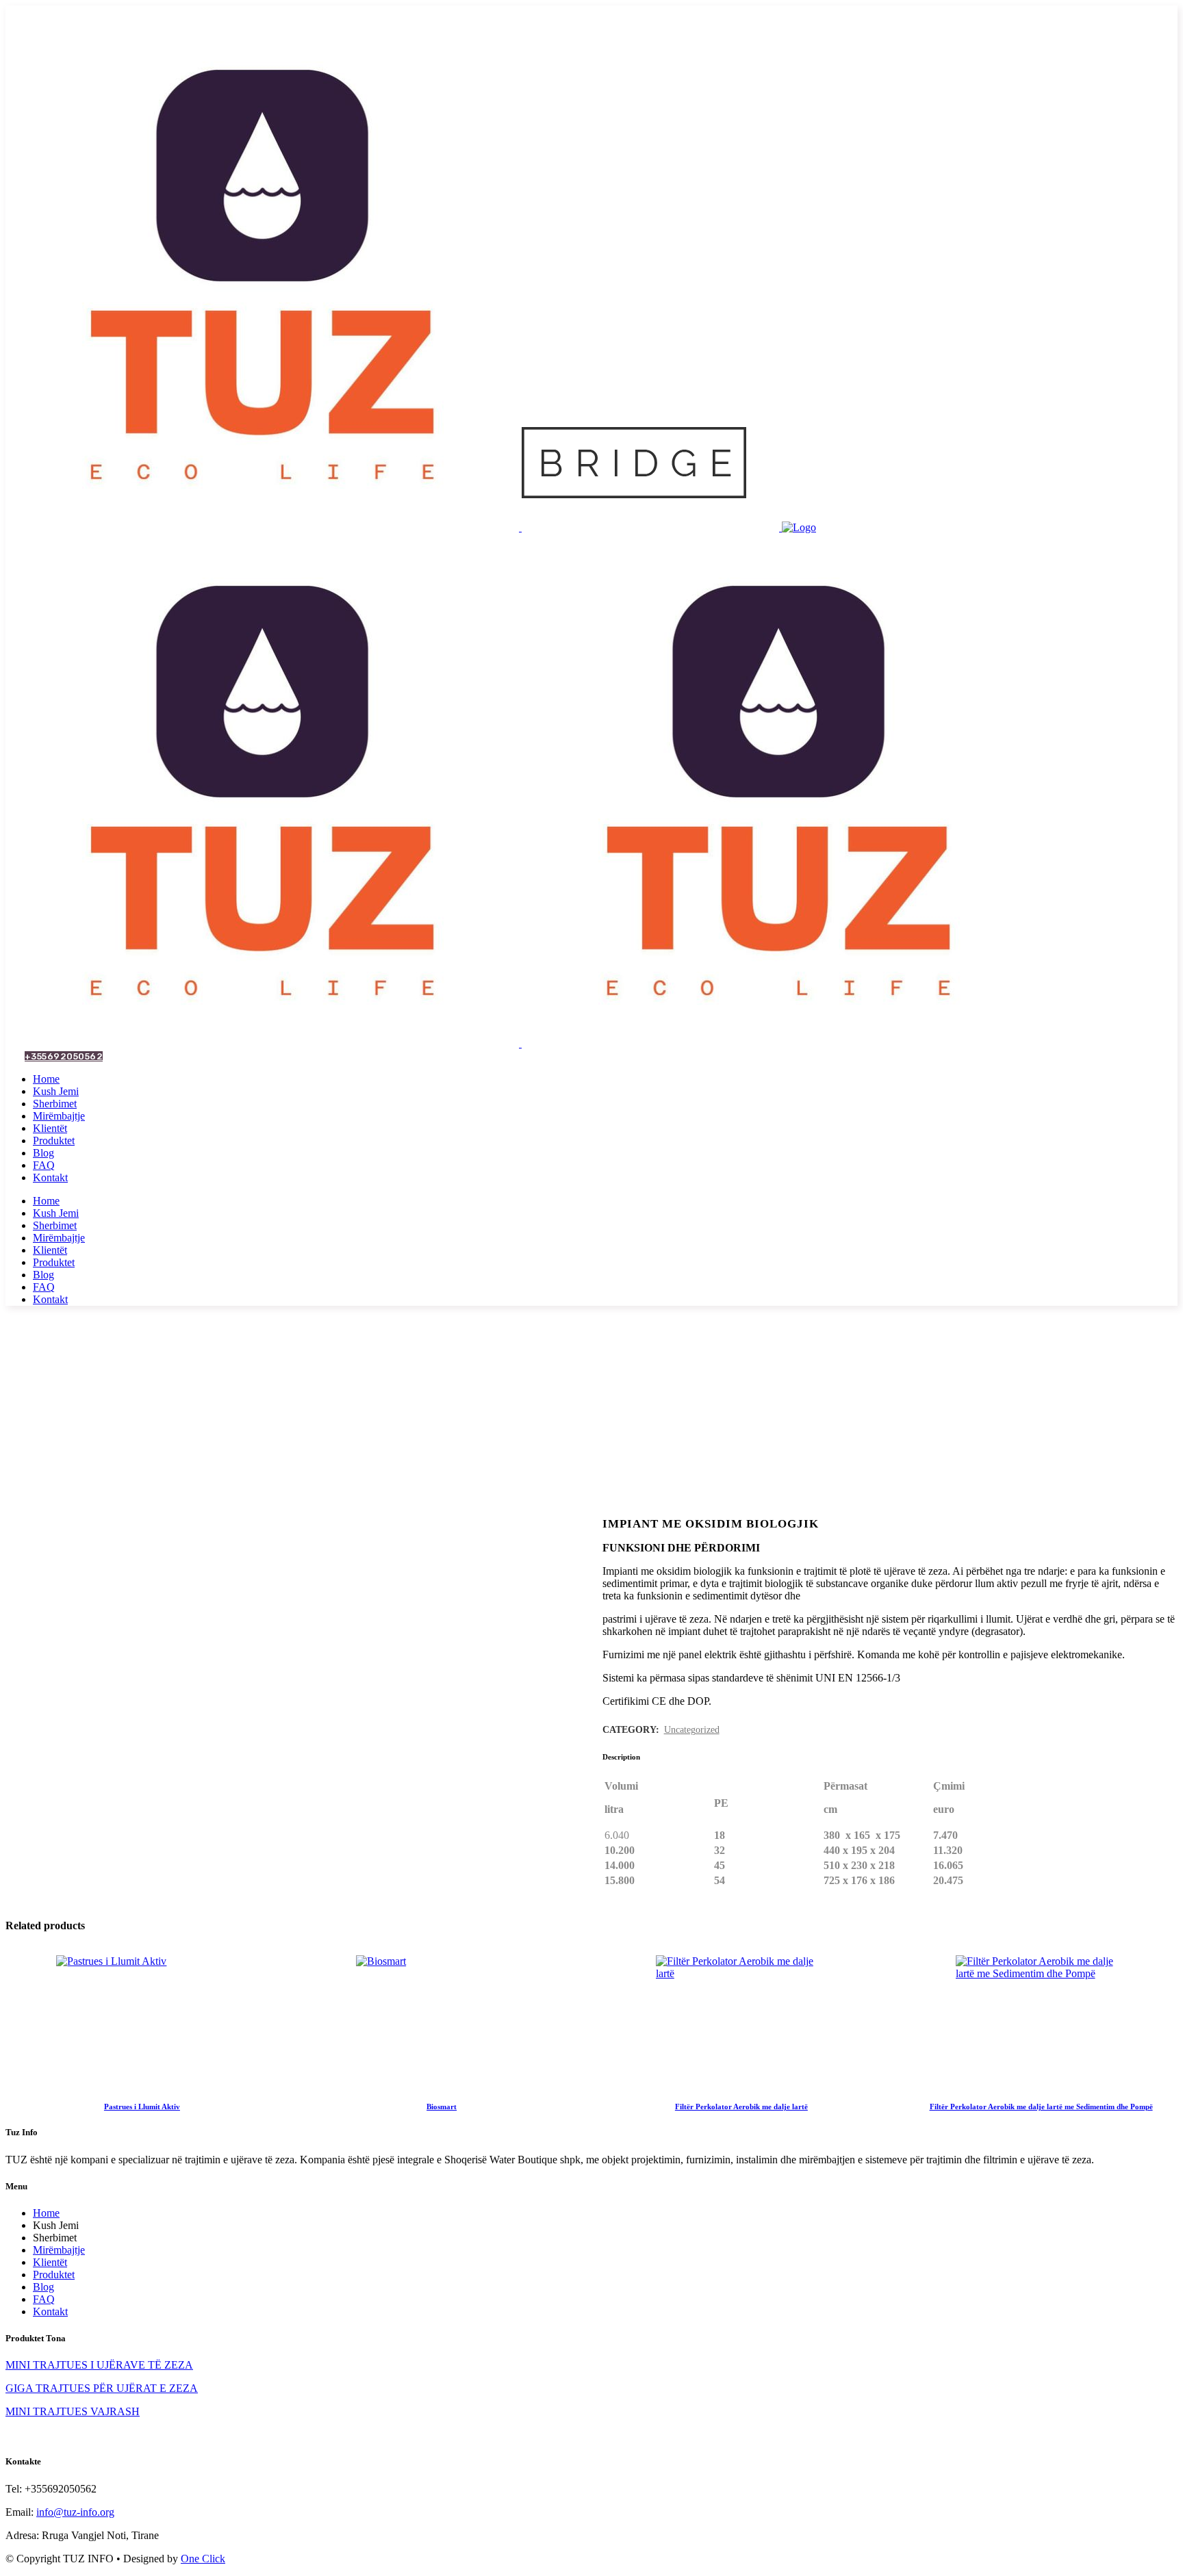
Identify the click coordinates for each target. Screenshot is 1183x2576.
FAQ (44, 2299)
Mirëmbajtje (59, 2250)
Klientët (50, 2262)
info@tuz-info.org (75, 2512)
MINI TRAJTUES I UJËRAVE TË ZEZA (99, 2365)
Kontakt (50, 2311)
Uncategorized (692, 1730)
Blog (43, 2287)
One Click (203, 2559)
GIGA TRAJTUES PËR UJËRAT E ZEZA (102, 2388)
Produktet (54, 2275)
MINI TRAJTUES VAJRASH (73, 2411)
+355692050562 (64, 1056)
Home (46, 2213)
